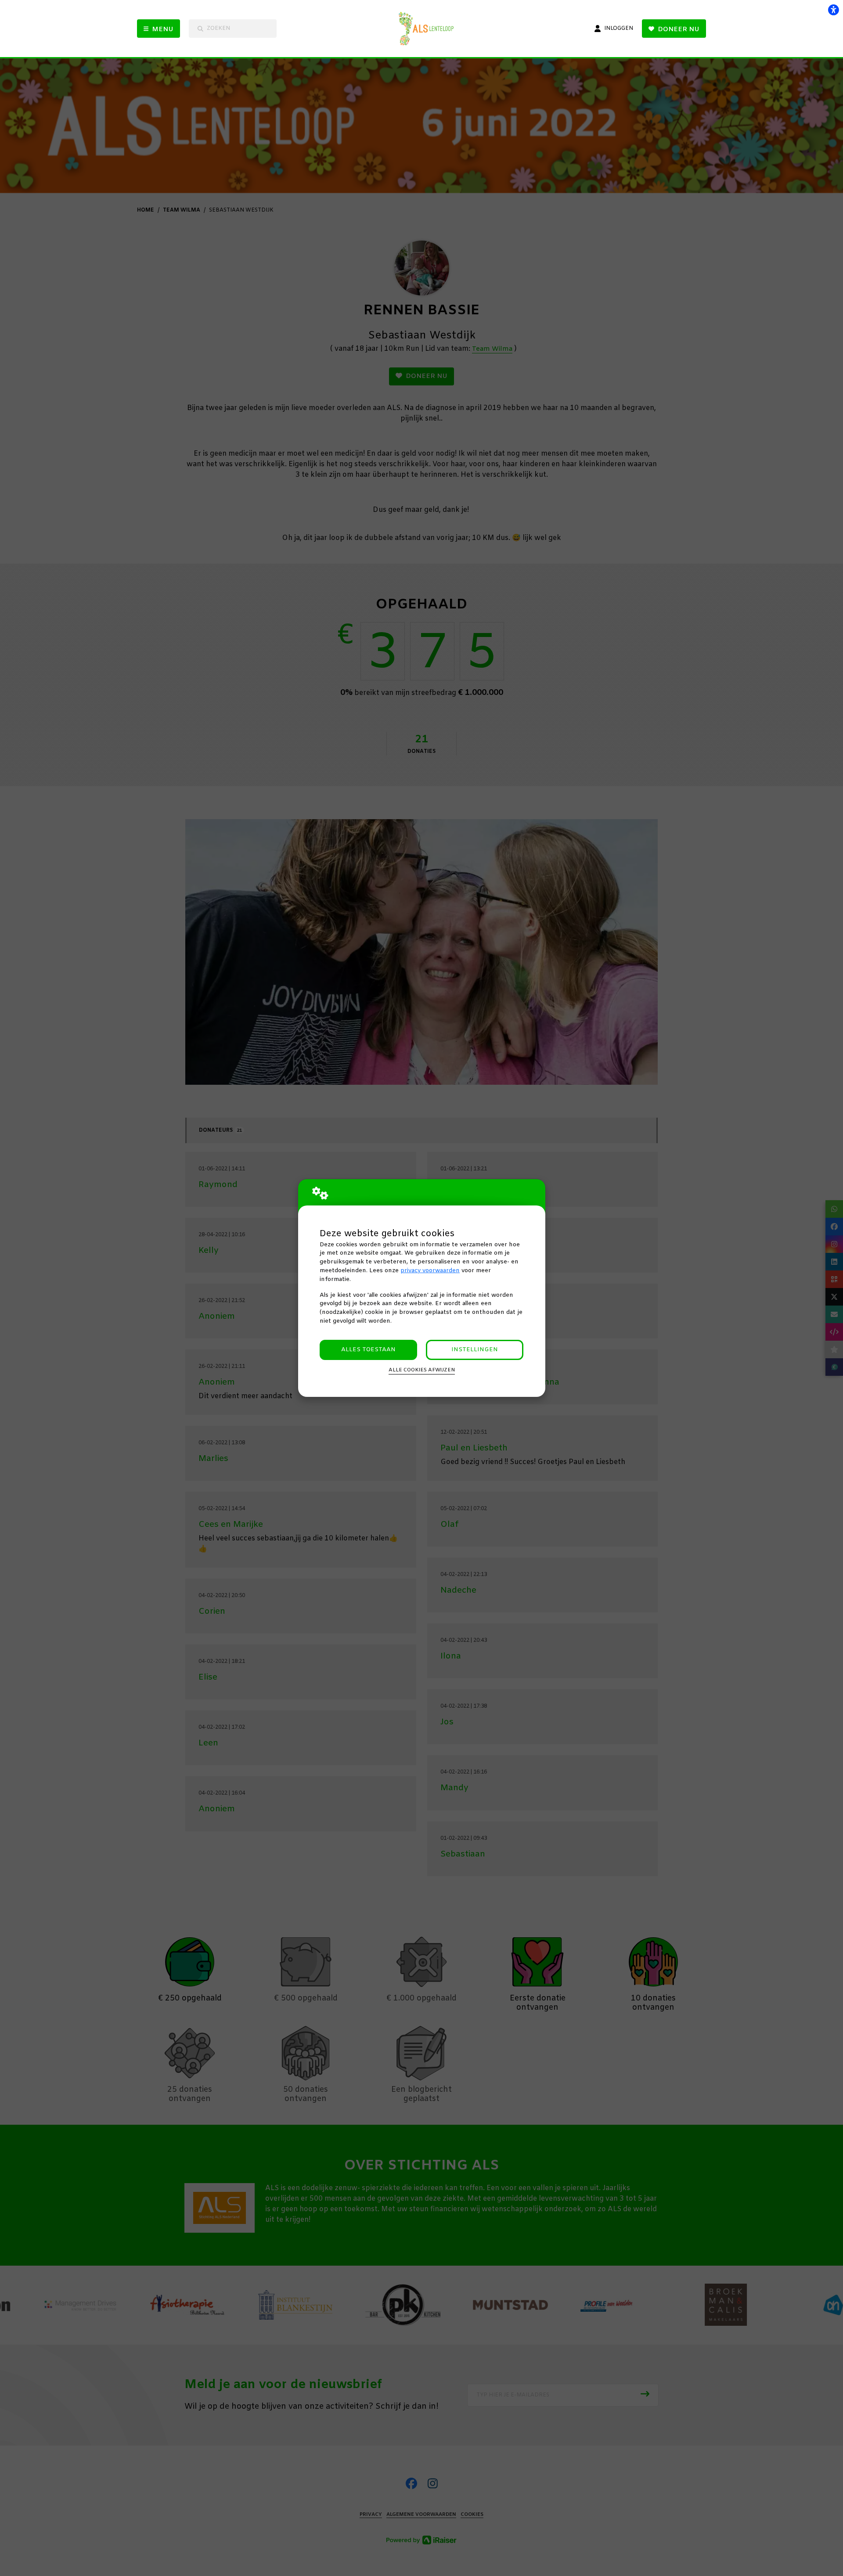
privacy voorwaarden (430, 1271)
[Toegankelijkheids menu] (833, 10)
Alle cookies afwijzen (422, 1370)
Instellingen (475, 1350)
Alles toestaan (368, 1350)
